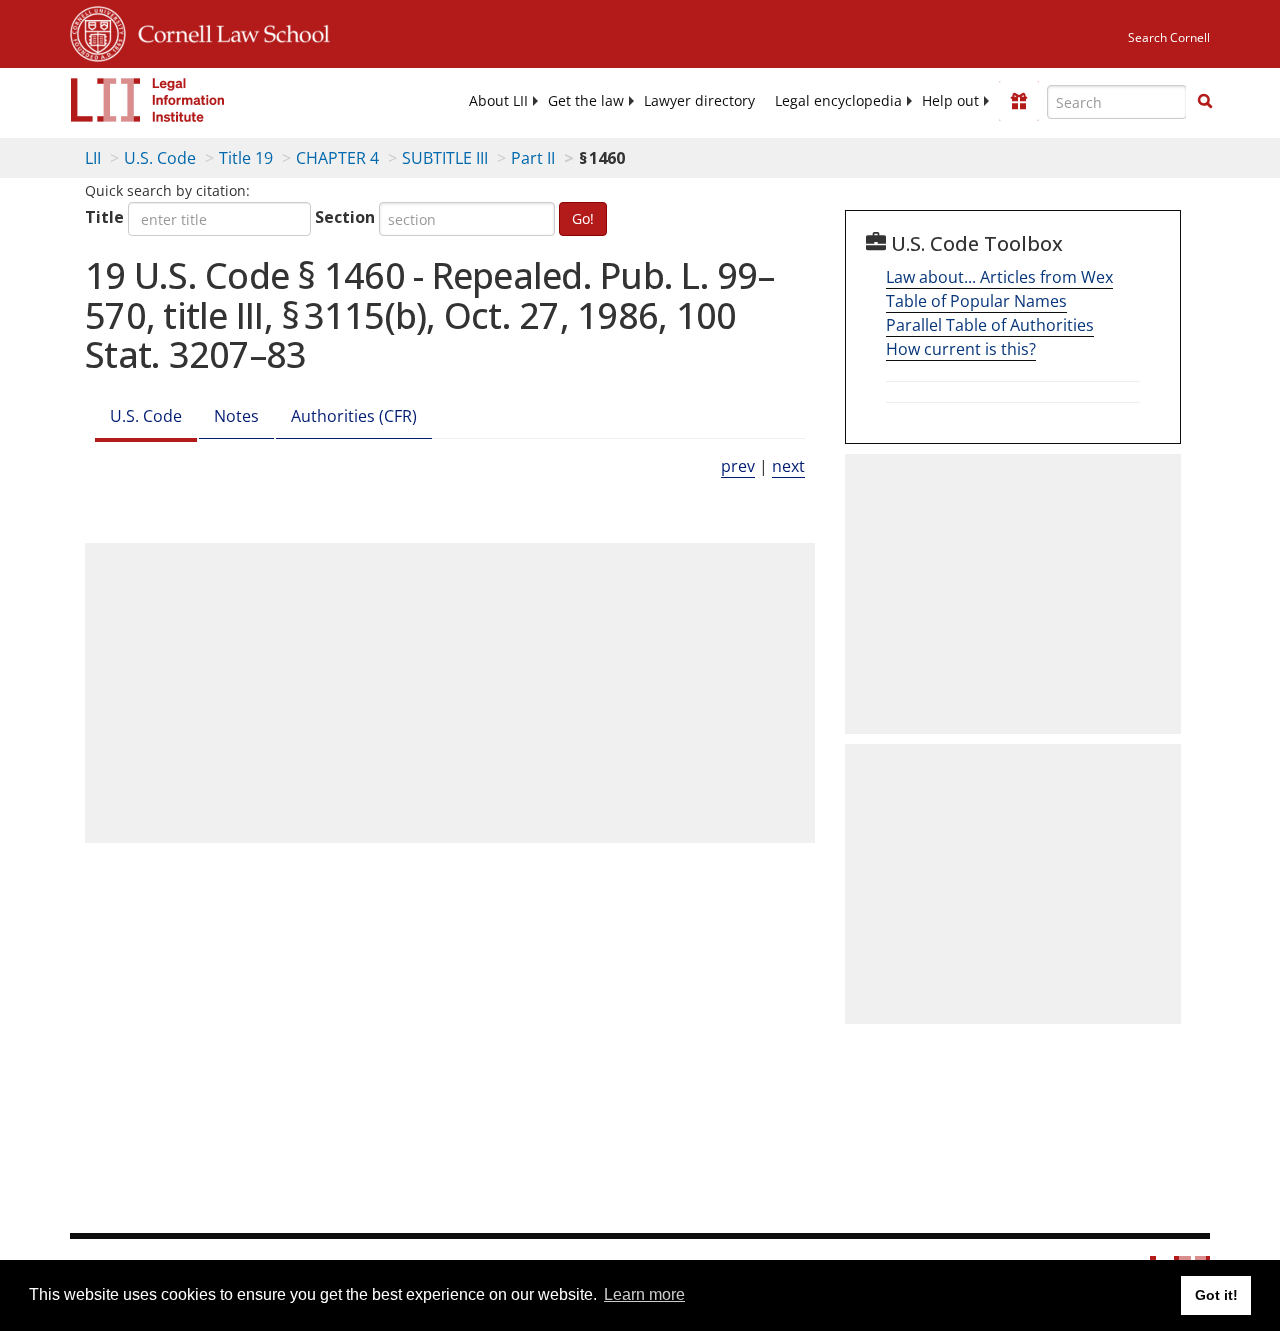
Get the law (586, 101)
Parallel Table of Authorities (990, 325)
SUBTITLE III (445, 158)
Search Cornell (1169, 37)
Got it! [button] (1216, 1295)
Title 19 (246, 158)
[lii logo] (148, 100)
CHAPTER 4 (337, 158)
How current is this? (961, 349)
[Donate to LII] (1019, 101)
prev (738, 466)
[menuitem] (498, 101)
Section (345, 217)
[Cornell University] (98, 31)
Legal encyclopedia (838, 101)
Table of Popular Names (976, 301)
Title (104, 217)
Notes (236, 416)
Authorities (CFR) (354, 416)
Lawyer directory (699, 101)
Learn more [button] (644, 1294)
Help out (950, 101)
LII (93, 158)
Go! (583, 218)
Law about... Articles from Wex (999, 277)
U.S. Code (160, 158)
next (788, 466)
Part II (533, 158)
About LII (498, 101)
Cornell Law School (228, 31)
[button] (1205, 101)
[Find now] (1205, 102)
